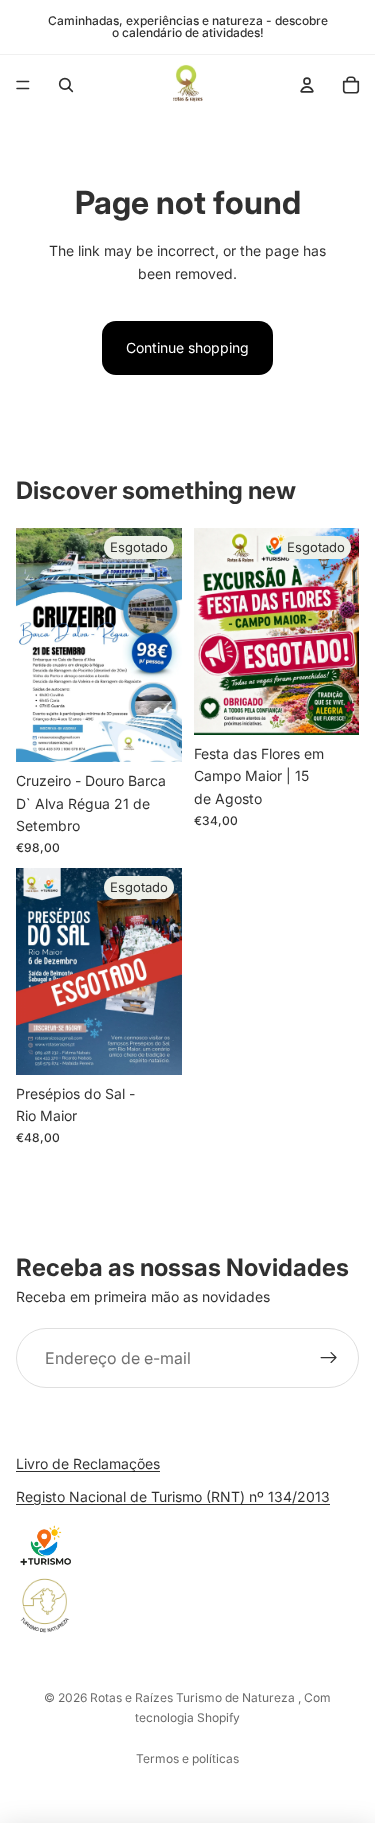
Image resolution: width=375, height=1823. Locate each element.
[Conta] (307, 85)
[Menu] (23, 85)
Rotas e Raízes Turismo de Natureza (194, 1697)
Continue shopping (187, 347)
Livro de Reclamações (88, 1463)
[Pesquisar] (66, 85)
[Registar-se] (329, 1359)
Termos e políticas (187, 1758)
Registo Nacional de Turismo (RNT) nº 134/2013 (173, 1496)
